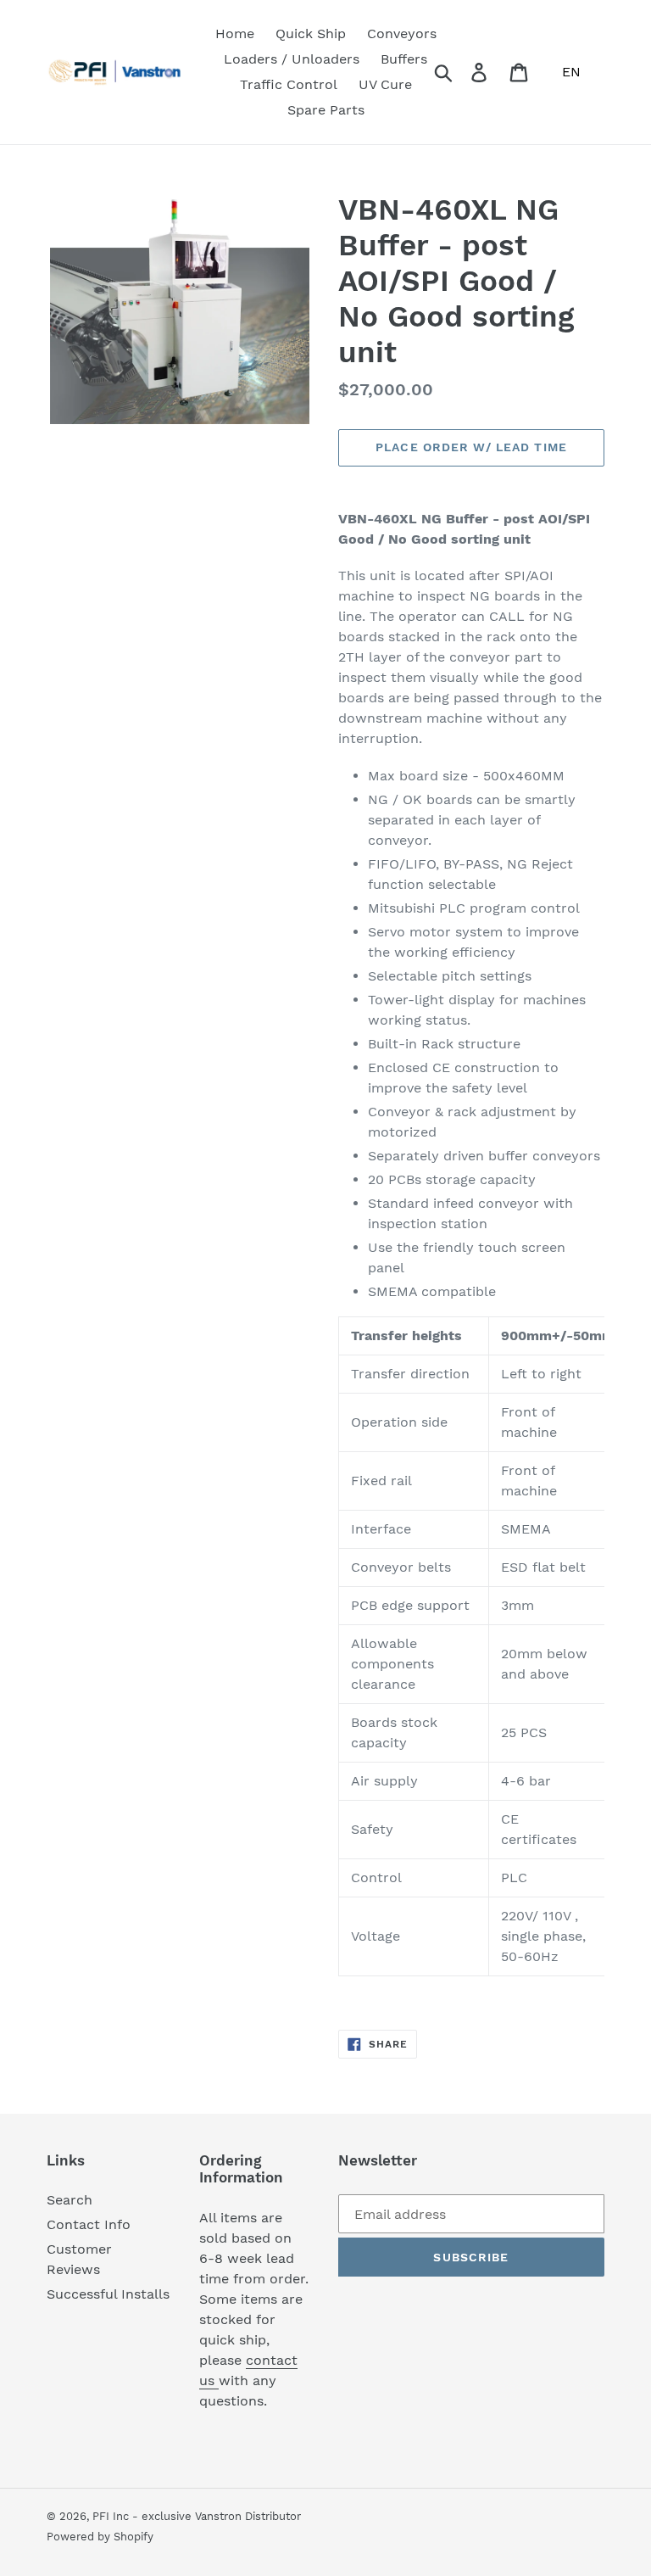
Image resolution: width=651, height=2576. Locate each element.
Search (70, 2200)
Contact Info (89, 2224)
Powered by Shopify (100, 2537)
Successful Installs (108, 2294)
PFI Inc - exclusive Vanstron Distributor (197, 2516)
